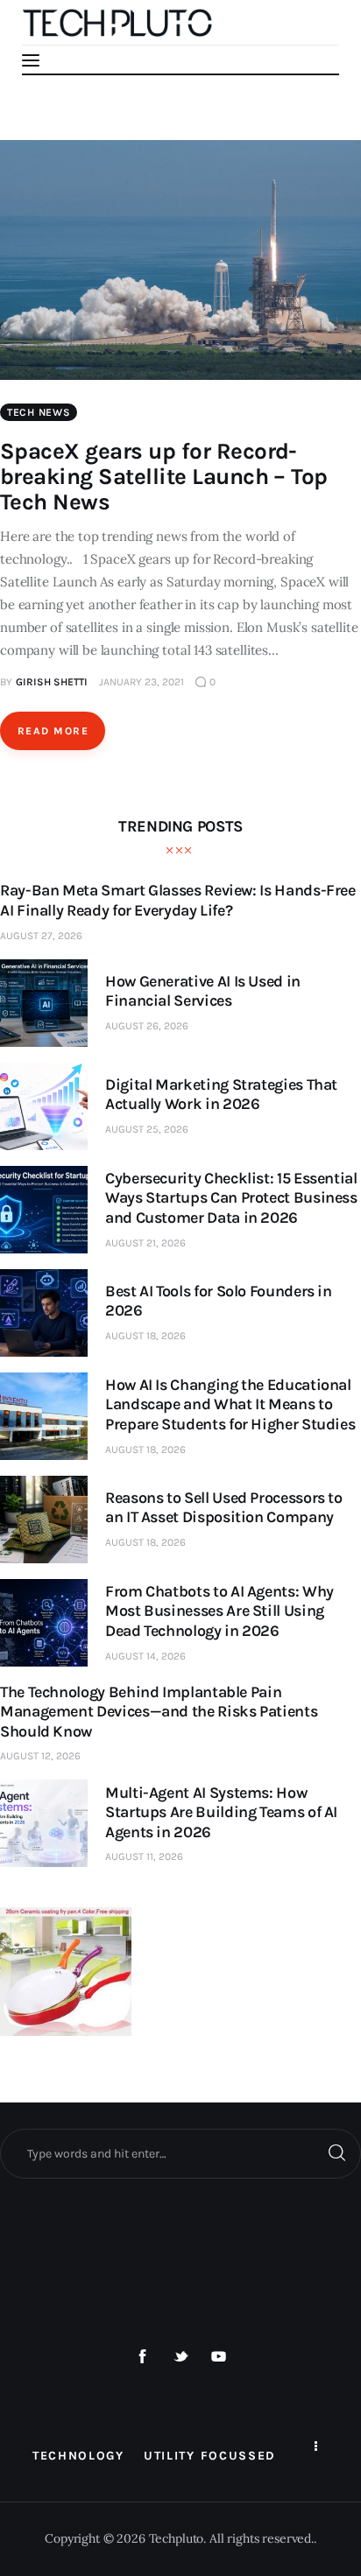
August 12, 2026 (40, 1756)
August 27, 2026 (41, 936)
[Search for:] (180, 2153)
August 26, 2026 (147, 1026)
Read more (53, 731)
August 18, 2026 (145, 1336)
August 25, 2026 (147, 1129)
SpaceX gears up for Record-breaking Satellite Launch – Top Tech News (164, 477)
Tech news (39, 412)
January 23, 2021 (142, 682)
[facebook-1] (143, 2357)
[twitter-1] (180, 2357)
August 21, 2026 (145, 1243)
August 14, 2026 (145, 1656)
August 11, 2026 (144, 1857)
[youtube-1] (219, 2357)
